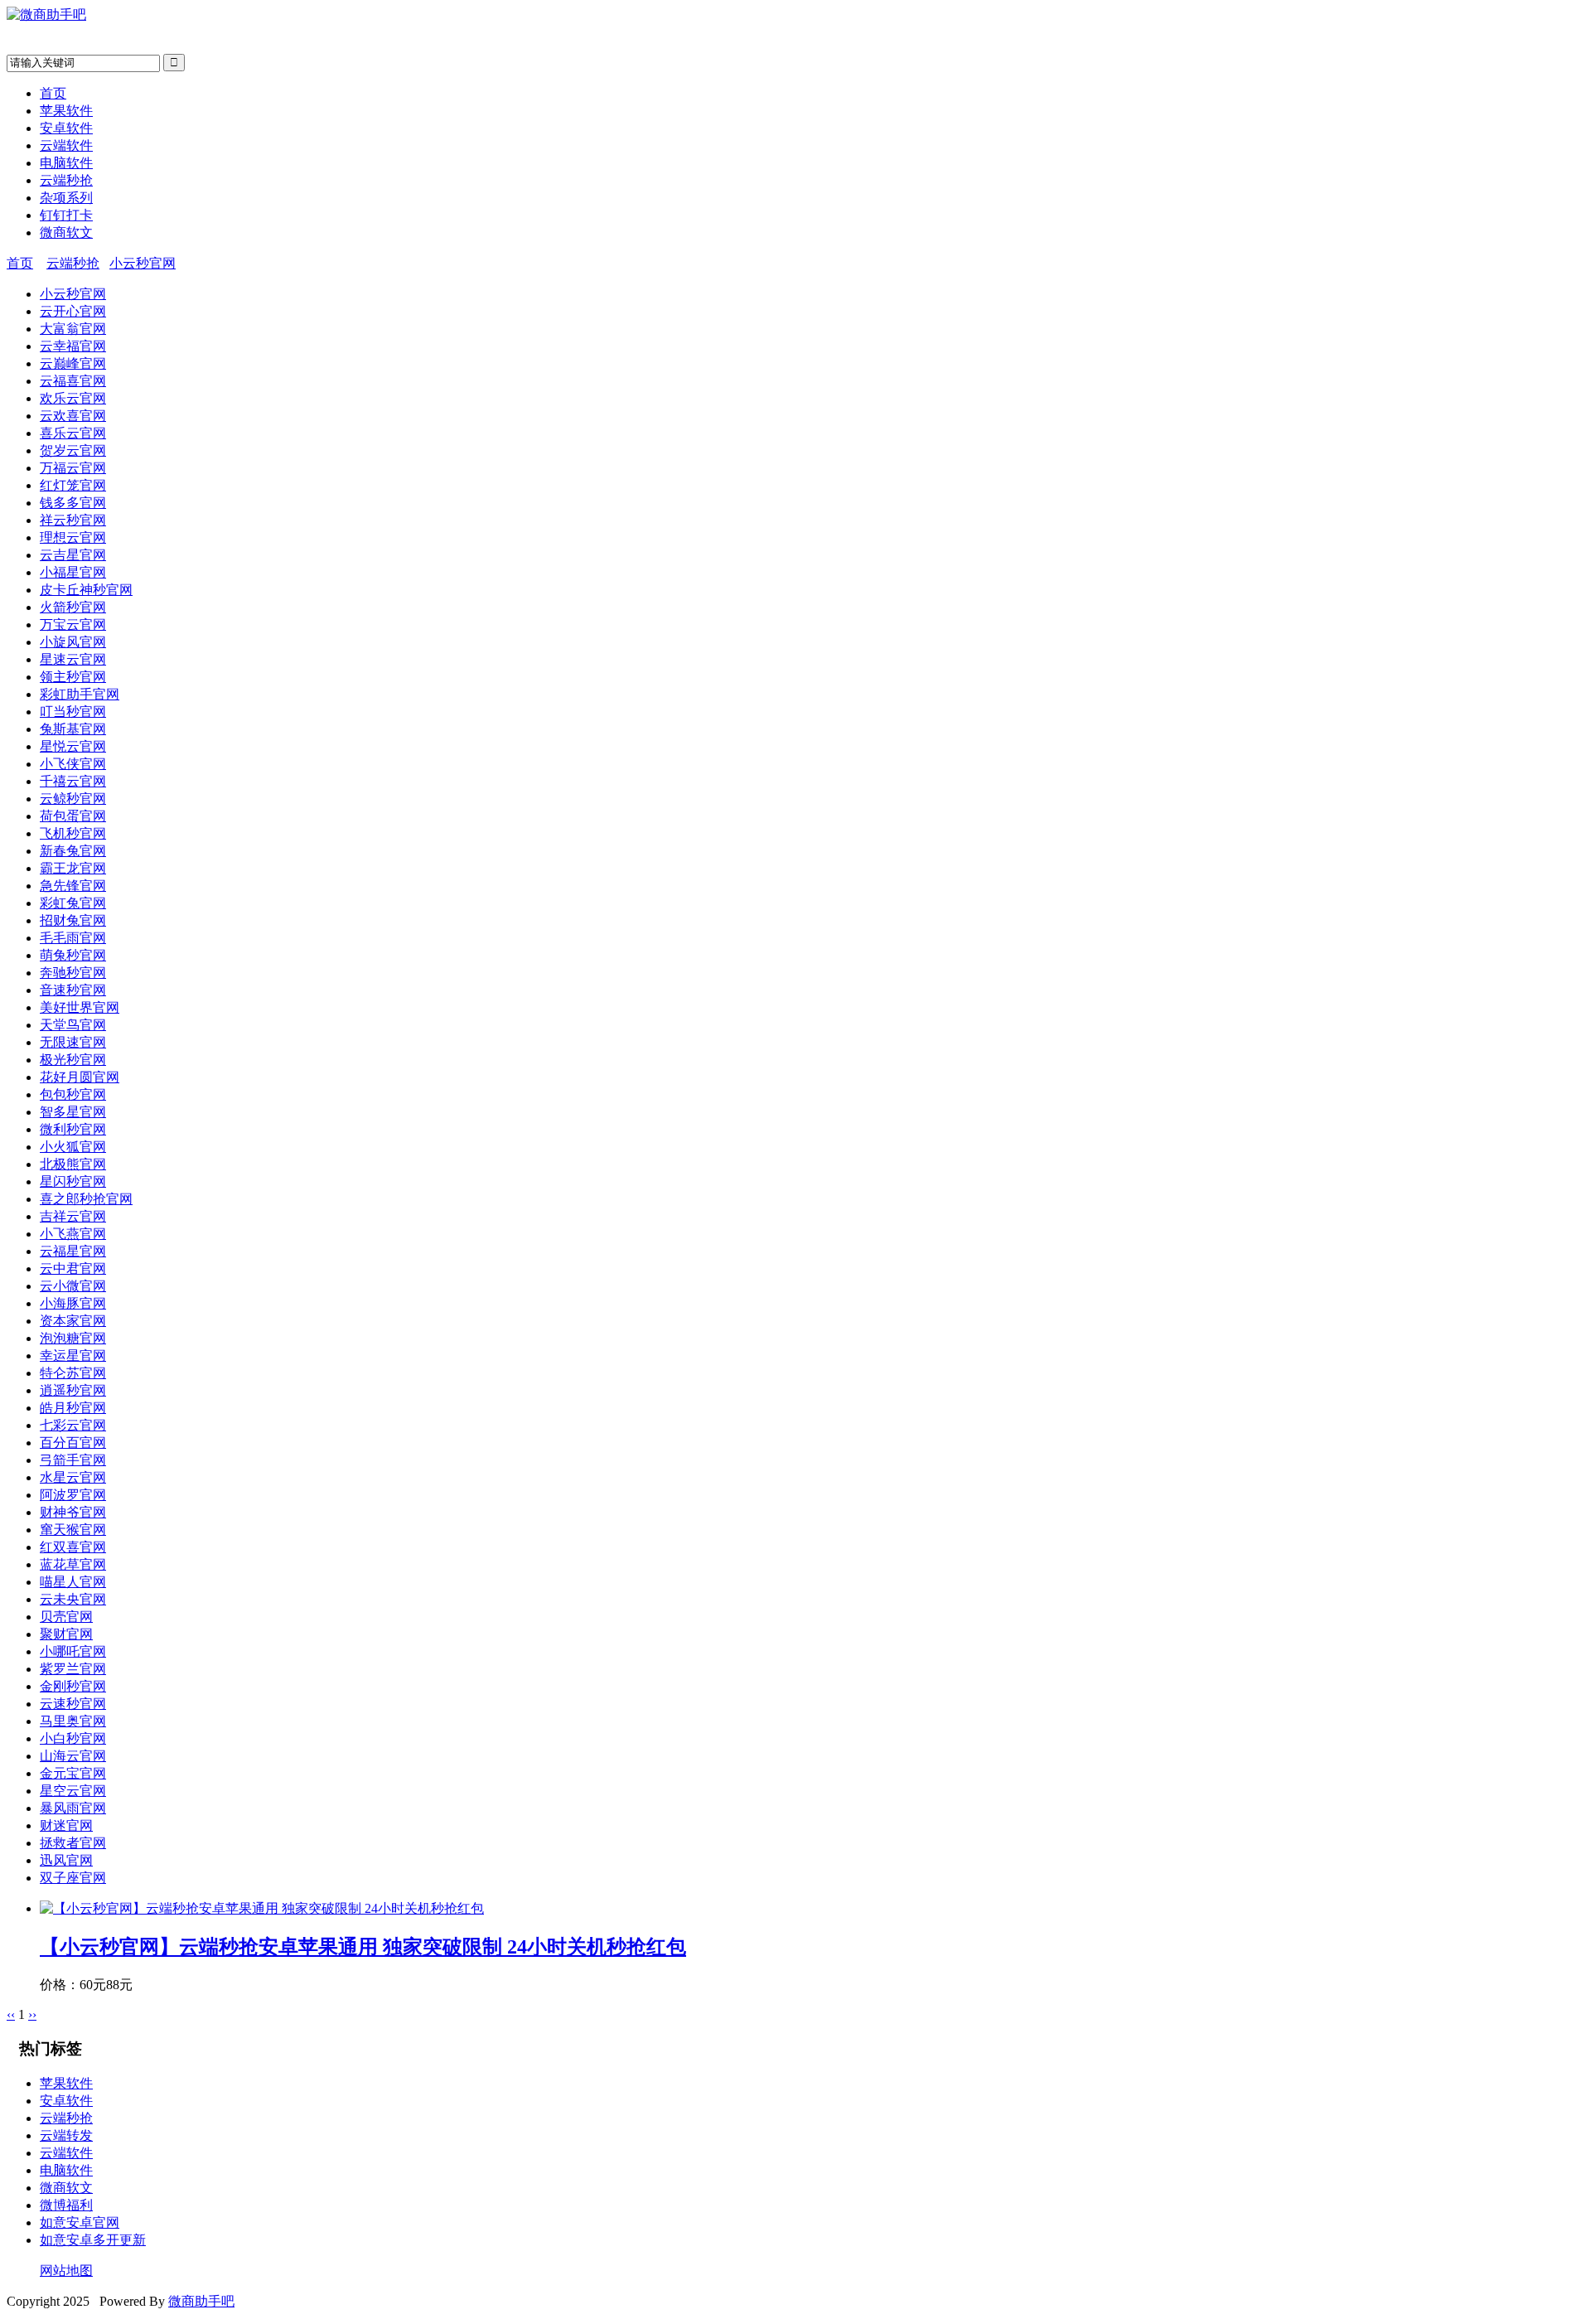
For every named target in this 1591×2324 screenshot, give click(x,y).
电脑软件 (66, 163)
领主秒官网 (73, 677)
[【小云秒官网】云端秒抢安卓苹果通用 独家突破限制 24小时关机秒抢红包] (262, 1908)
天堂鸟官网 (73, 1025)
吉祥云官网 (73, 1216)
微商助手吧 (201, 2301)
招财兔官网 (73, 920)
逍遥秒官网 (73, 1390)
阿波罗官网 (73, 1495)
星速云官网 (73, 659)
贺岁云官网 (73, 450)
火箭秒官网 (73, 607)
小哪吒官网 (73, 1651)
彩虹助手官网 (80, 694)
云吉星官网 (73, 555)
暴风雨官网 (73, 1808)
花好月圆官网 (80, 1077)
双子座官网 (73, 1878)
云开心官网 (73, 311)
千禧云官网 (73, 781)
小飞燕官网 (73, 1234)
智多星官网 (73, 1112)
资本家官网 (73, 1321)
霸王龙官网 (73, 868)
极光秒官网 (73, 1060)
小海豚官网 (73, 1303)
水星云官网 (73, 1477)
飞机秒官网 (73, 833)
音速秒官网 (73, 990)
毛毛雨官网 (73, 938)
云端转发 (66, 2135)
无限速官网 (73, 1042)
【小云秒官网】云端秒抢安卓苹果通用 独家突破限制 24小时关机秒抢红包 (363, 1947)
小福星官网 (73, 572)
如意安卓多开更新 (93, 2240)
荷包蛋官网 (73, 816)
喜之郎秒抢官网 (86, 1199)
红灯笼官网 (73, 485)
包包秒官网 (73, 1094)
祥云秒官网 (73, 520)
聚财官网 (66, 1634)
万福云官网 (73, 468)
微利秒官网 (73, 1129)
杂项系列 (66, 198)
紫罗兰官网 (73, 1669)
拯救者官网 (73, 1843)
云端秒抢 (66, 180)
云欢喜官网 (73, 416)
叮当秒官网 (73, 712)
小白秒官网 (73, 1738)
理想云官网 (73, 537)
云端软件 (66, 145)
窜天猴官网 (73, 1530)
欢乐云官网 (73, 398)
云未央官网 (73, 1599)
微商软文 (66, 232)
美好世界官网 (80, 1007)
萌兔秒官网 (73, 955)
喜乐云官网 (73, 433)
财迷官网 (66, 1825)
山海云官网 (73, 1756)
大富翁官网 (73, 329)
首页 (53, 93)
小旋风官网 (73, 642)
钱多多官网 (73, 503)
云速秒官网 (73, 1704)
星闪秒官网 (73, 1181)
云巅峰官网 (73, 363)
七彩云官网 (73, 1425)
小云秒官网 (143, 263)
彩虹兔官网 (73, 903)
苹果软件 (66, 111)
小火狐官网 (73, 1147)
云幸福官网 (73, 346)
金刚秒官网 (73, 1686)
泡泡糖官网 (73, 1338)
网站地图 (66, 2271)
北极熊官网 (73, 1164)
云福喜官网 (73, 381)
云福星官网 (73, 1251)
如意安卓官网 (80, 2222)
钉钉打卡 (66, 215)
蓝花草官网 (73, 1564)
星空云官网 (73, 1791)
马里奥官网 (73, 1721)
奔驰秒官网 (73, 973)
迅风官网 (66, 1860)
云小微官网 (73, 1286)
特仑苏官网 (73, 1373)
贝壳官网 (66, 1617)
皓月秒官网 (73, 1408)
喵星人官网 (73, 1582)
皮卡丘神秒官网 (86, 590)
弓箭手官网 (73, 1460)
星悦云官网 (73, 746)
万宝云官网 (73, 625)
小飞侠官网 (73, 764)
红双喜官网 (73, 1547)
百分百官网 (73, 1443)
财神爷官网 (73, 1512)
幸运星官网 (73, 1356)
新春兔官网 (73, 851)
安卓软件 (66, 128)
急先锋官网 (73, 886)
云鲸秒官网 (73, 799)
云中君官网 (73, 1269)
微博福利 (66, 2205)
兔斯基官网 (73, 729)
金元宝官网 (73, 1773)
